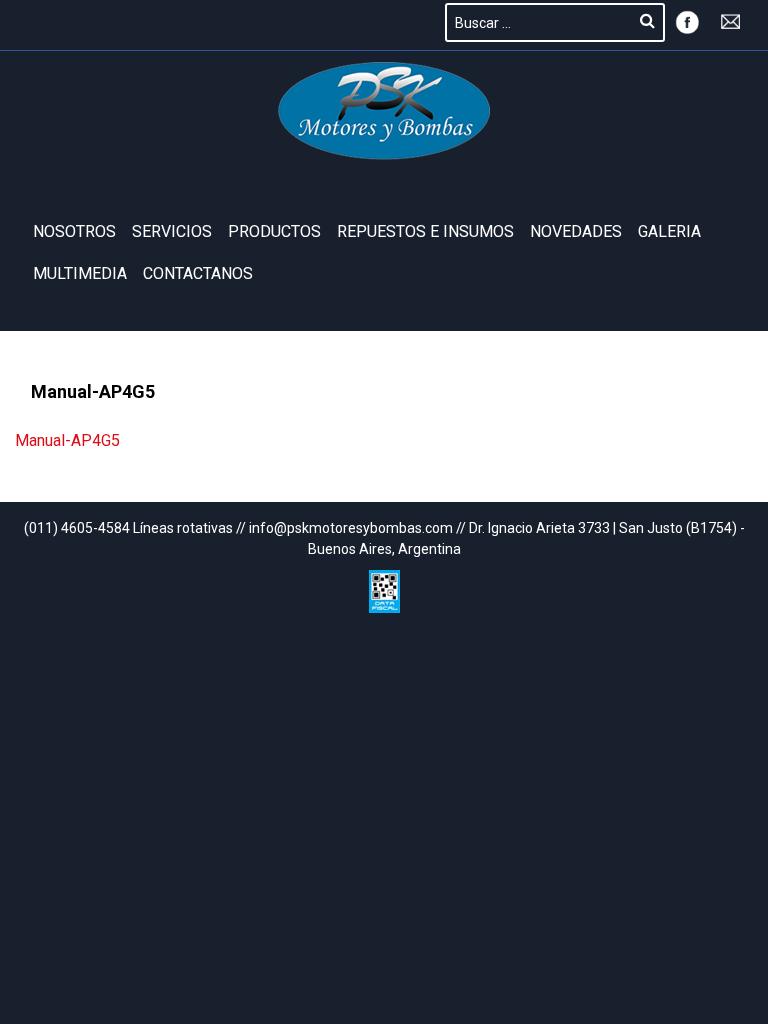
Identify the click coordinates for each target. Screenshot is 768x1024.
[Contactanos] (731, 20)
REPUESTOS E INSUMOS (425, 231)
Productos (274, 231)
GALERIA (669, 231)
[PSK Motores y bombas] (384, 111)
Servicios (172, 231)
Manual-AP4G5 (67, 440)
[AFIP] (384, 586)
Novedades (576, 231)
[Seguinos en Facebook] (687, 20)
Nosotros (74, 231)
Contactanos (198, 273)
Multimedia (80, 273)
